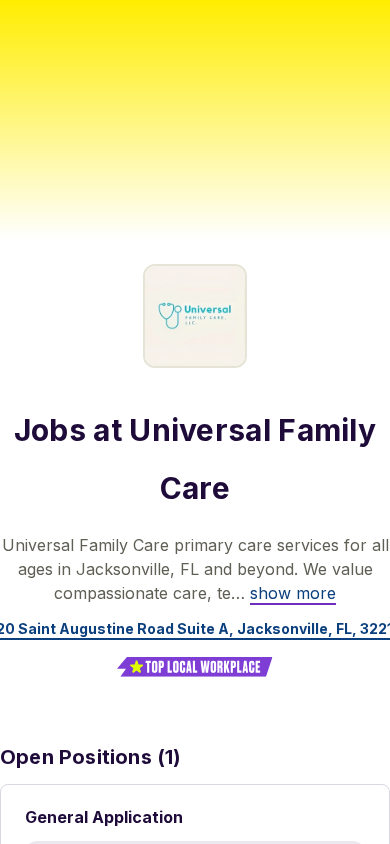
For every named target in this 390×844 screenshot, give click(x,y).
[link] (293, 593)
